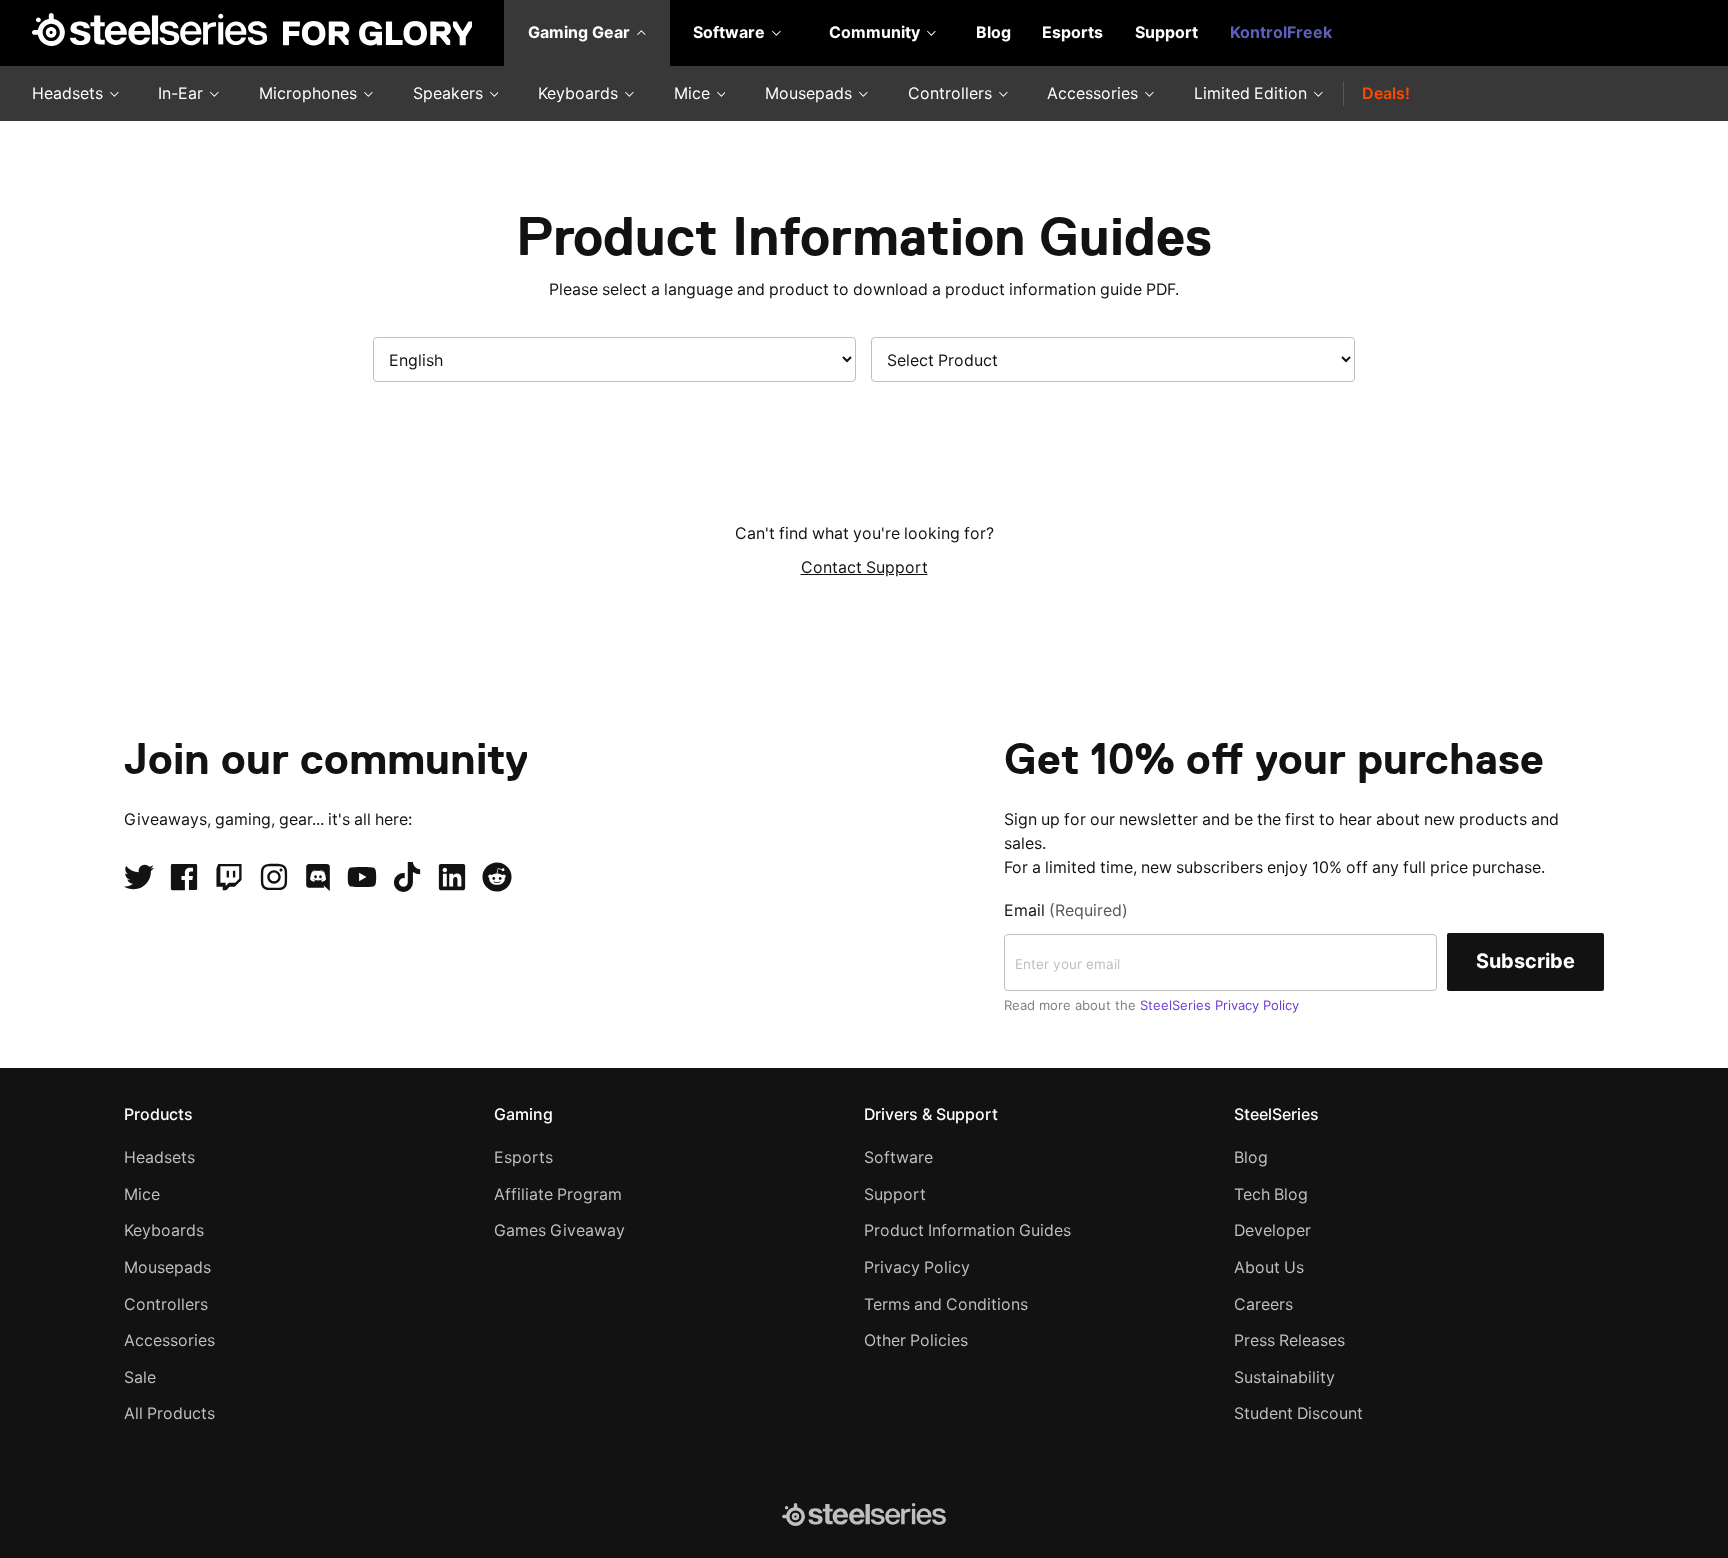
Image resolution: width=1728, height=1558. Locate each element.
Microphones (310, 93)
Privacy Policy (917, 1267)
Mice (694, 93)
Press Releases (1289, 1340)
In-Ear (182, 93)
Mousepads (810, 93)
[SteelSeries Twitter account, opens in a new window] (139, 877)
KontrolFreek (1281, 32)
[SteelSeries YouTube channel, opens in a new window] (362, 877)
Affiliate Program (558, 1194)
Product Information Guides (967, 1230)
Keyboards (580, 93)
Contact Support (864, 567)
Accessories (1094, 93)
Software (731, 32)
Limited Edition (1252, 93)
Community (876, 32)
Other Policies (916, 1340)
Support (1166, 32)
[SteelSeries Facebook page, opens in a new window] (184, 877)
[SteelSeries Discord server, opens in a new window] (318, 877)
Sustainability (1284, 1377)
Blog (993, 32)
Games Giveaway (559, 1230)
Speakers (450, 93)
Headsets (69, 93)
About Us (1269, 1267)
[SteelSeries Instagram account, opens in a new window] (274, 877)
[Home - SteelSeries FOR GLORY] (252, 33)
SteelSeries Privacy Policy (1219, 1005)
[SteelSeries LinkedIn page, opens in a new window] (452, 877)
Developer (1272, 1230)
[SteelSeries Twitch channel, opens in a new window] (229, 877)
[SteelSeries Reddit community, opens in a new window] (497, 877)
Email (1066, 910)
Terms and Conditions (946, 1304)
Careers (1263, 1304)
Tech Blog (1271, 1194)
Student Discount (1298, 1413)
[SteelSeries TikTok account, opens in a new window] (407, 877)
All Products (169, 1413)
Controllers (952, 93)
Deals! (1386, 93)
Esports (1072, 32)
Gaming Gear (581, 32)
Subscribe (1525, 961)
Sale (140, 1377)
